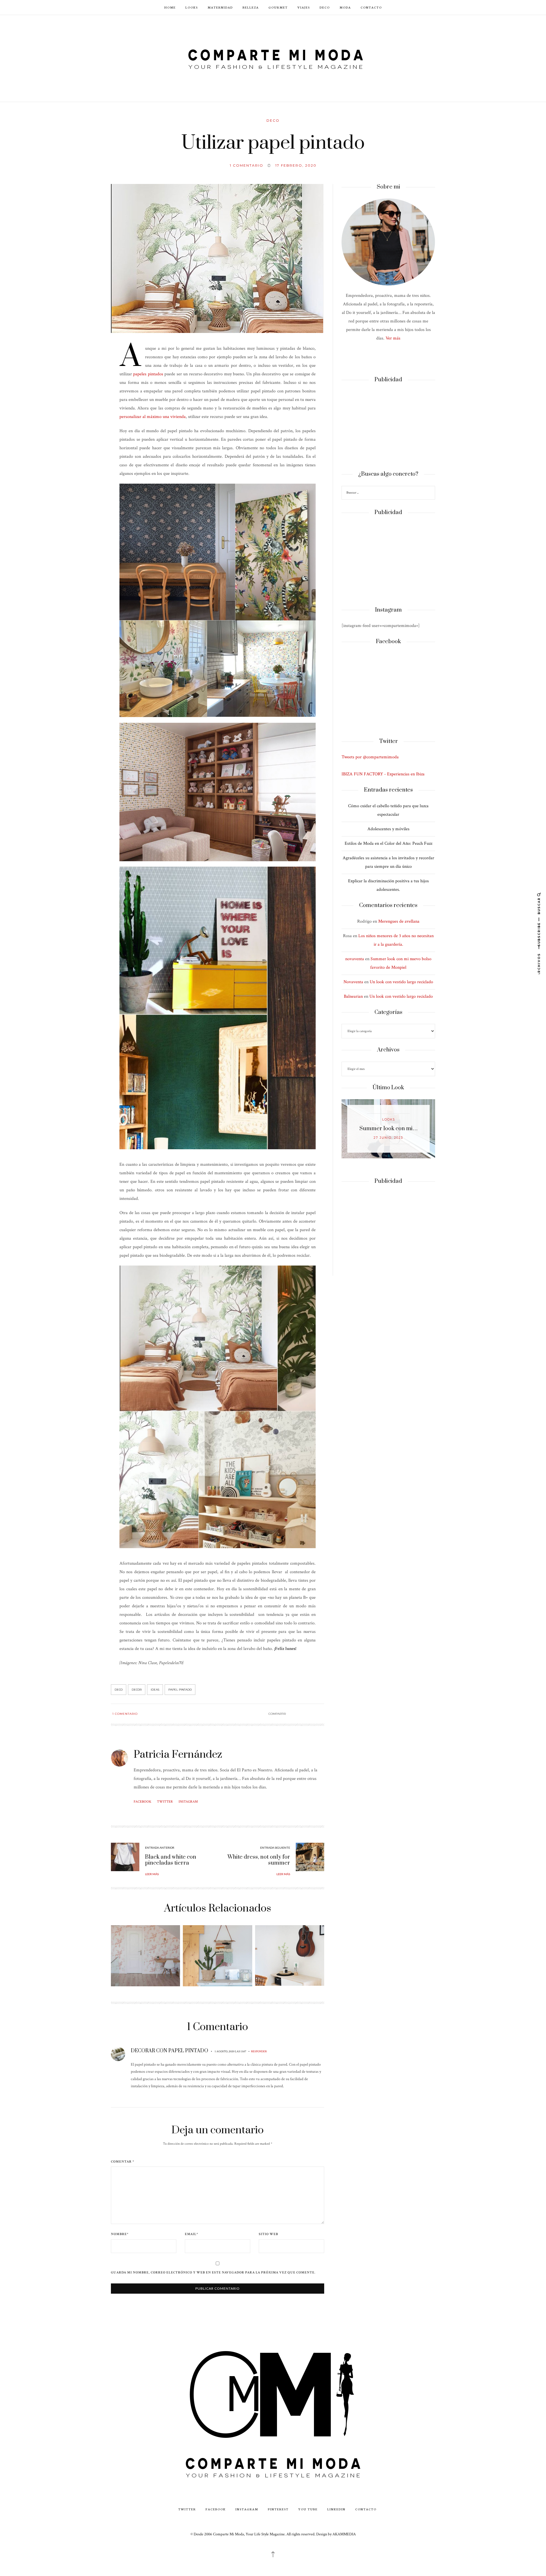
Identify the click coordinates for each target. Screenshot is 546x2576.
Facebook (142, 1802)
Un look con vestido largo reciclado (401, 982)
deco (119, 1690)
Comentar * (123, 2162)
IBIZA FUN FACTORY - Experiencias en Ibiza (383, 774)
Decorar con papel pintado (169, 2051)
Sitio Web (268, 2234)
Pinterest (278, 2509)
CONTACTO (371, 7)
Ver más (393, 338)
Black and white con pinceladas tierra (171, 1860)
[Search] (430, 493)
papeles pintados (148, 374)
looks (389, 1120)
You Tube (308, 2509)
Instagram (188, 1802)
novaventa (355, 959)
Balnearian (353, 996)
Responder (259, 2051)
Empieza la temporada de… (388, 1129)
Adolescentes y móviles (388, 829)
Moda (345, 7)
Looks (192, 7)
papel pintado (180, 1690)
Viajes (304, 7)
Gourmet (278, 7)
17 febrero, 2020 (296, 165)
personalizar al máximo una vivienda (153, 417)
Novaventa (353, 982)
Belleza (251, 7)
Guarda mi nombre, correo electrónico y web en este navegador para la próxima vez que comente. (213, 2273)
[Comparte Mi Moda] (273, 58)
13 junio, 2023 (388, 1138)
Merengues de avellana (399, 921)
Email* (192, 2234)
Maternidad (220, 7)
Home (170, 7)
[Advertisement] (388, 427)
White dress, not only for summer (259, 1860)
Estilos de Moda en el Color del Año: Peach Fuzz (388, 843)
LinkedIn (336, 2509)
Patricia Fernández (178, 1755)
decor (137, 1690)
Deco (325, 7)
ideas (155, 1690)
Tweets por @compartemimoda (370, 757)
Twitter (165, 1802)
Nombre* (120, 2234)
